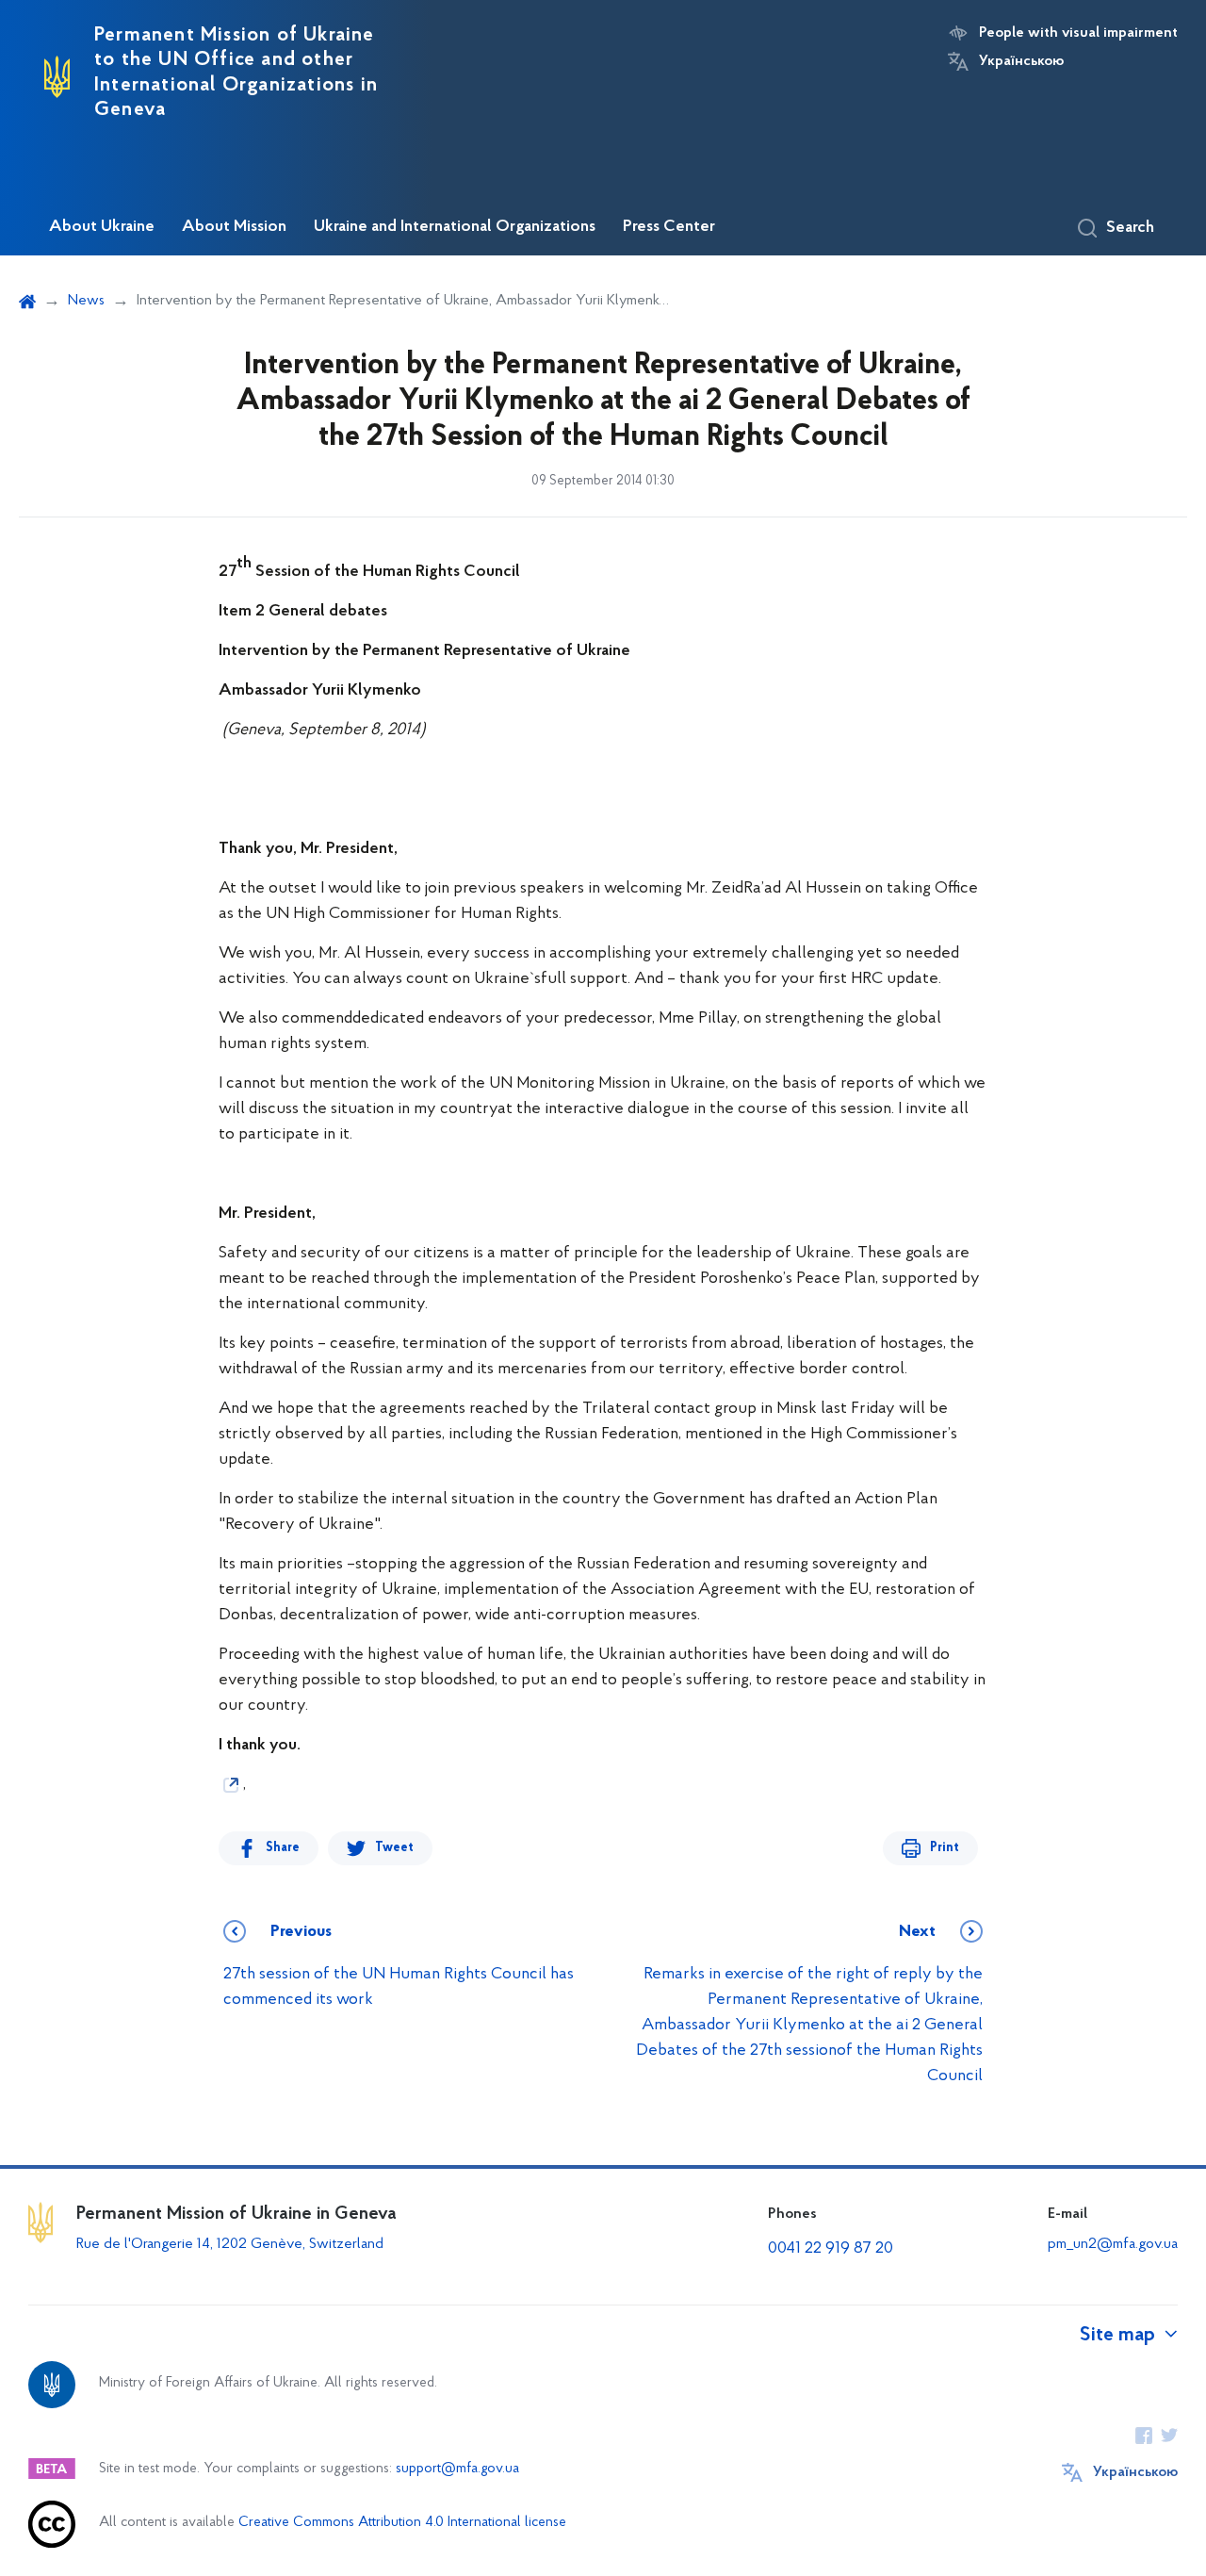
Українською (1021, 61)
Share (283, 1848)
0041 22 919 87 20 (831, 2249)
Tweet (394, 1848)
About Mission (234, 227)
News (86, 301)
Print (945, 1848)
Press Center (669, 227)
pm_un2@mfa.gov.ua (1113, 2244)
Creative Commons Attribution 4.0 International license (402, 2523)
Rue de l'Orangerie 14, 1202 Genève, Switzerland (230, 2244)
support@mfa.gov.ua (457, 2469)
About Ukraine (102, 227)
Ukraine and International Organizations (455, 227)
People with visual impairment (1078, 33)
